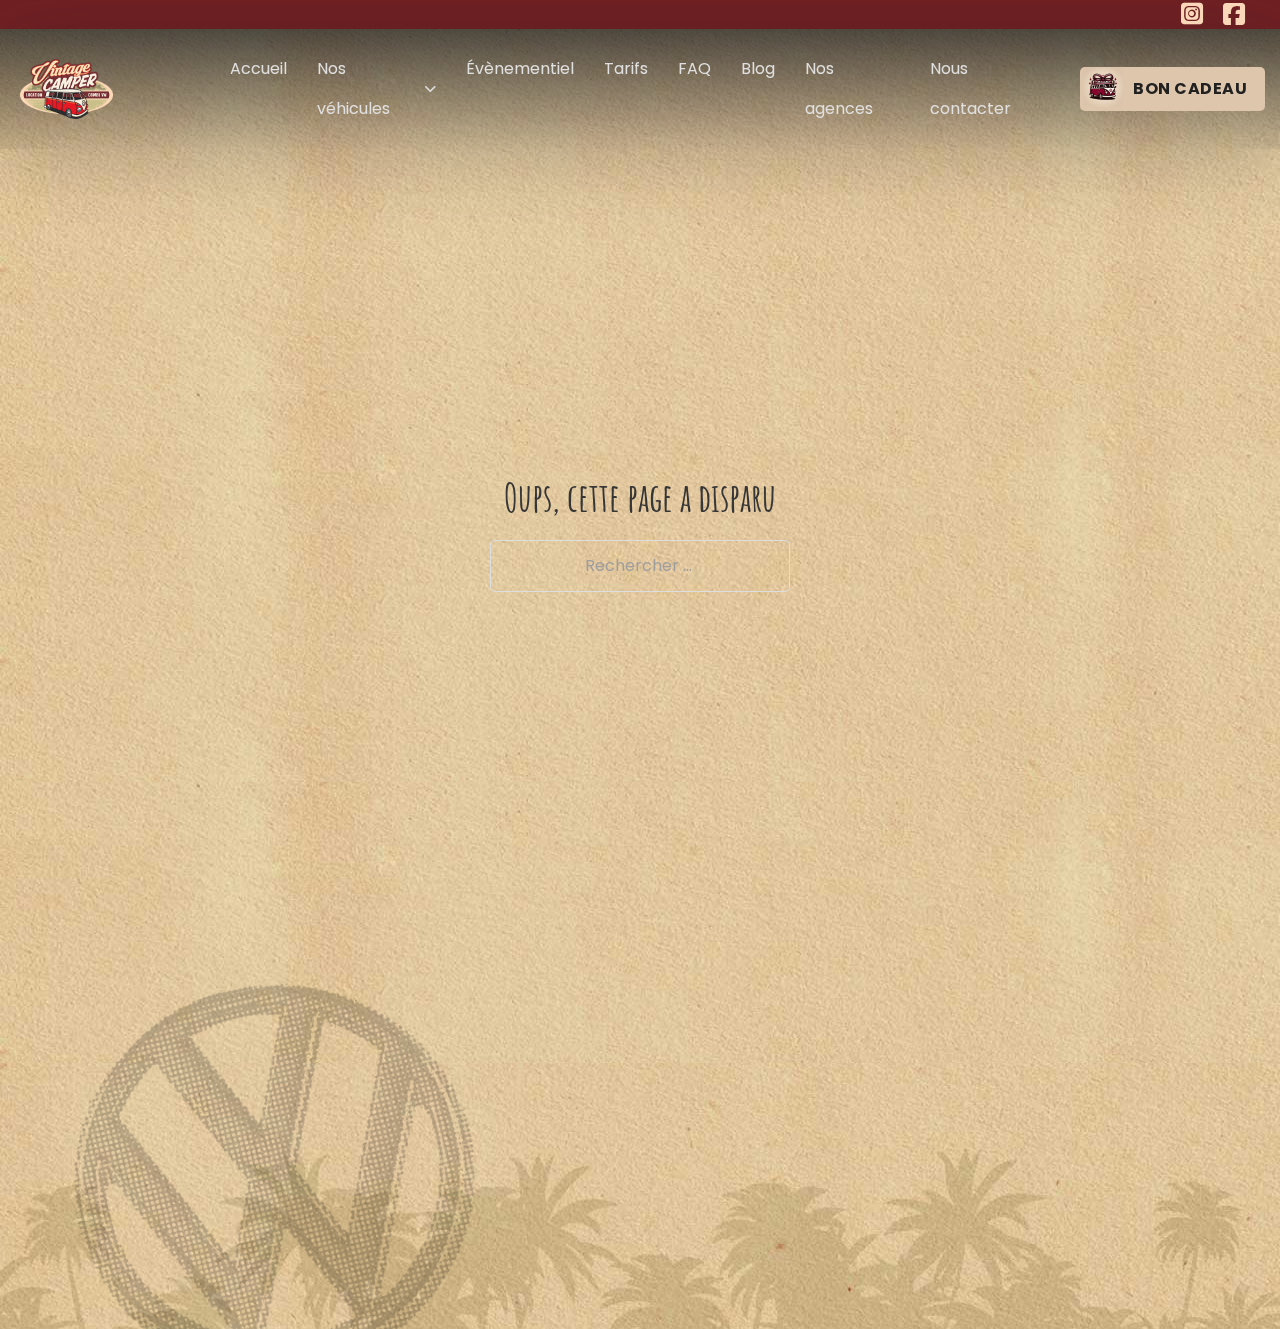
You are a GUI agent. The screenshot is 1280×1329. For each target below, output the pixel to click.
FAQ (694, 68)
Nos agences (839, 88)
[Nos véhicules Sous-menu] (430, 89)
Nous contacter (970, 88)
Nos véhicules (353, 88)
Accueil (258, 68)
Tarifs (626, 68)
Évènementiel (520, 68)
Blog (758, 68)
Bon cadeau (1190, 88)
